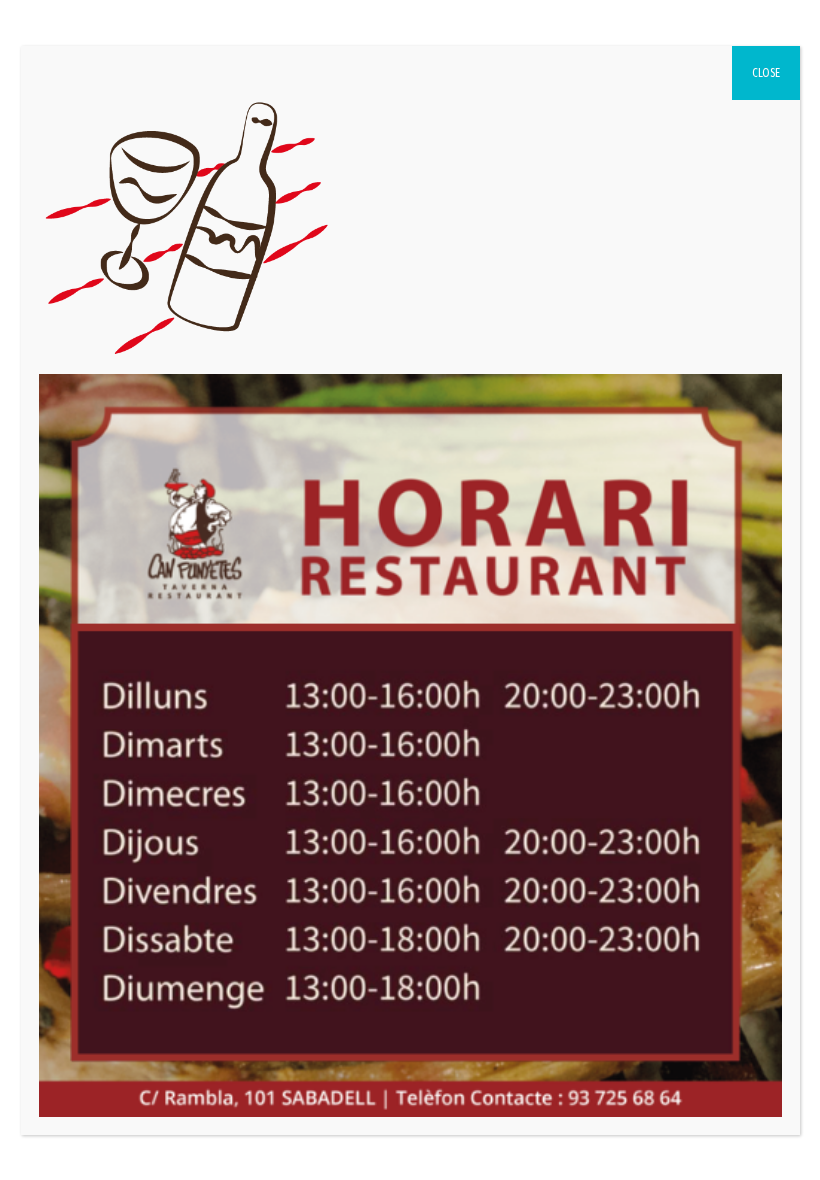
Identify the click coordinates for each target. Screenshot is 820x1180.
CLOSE (766, 73)
